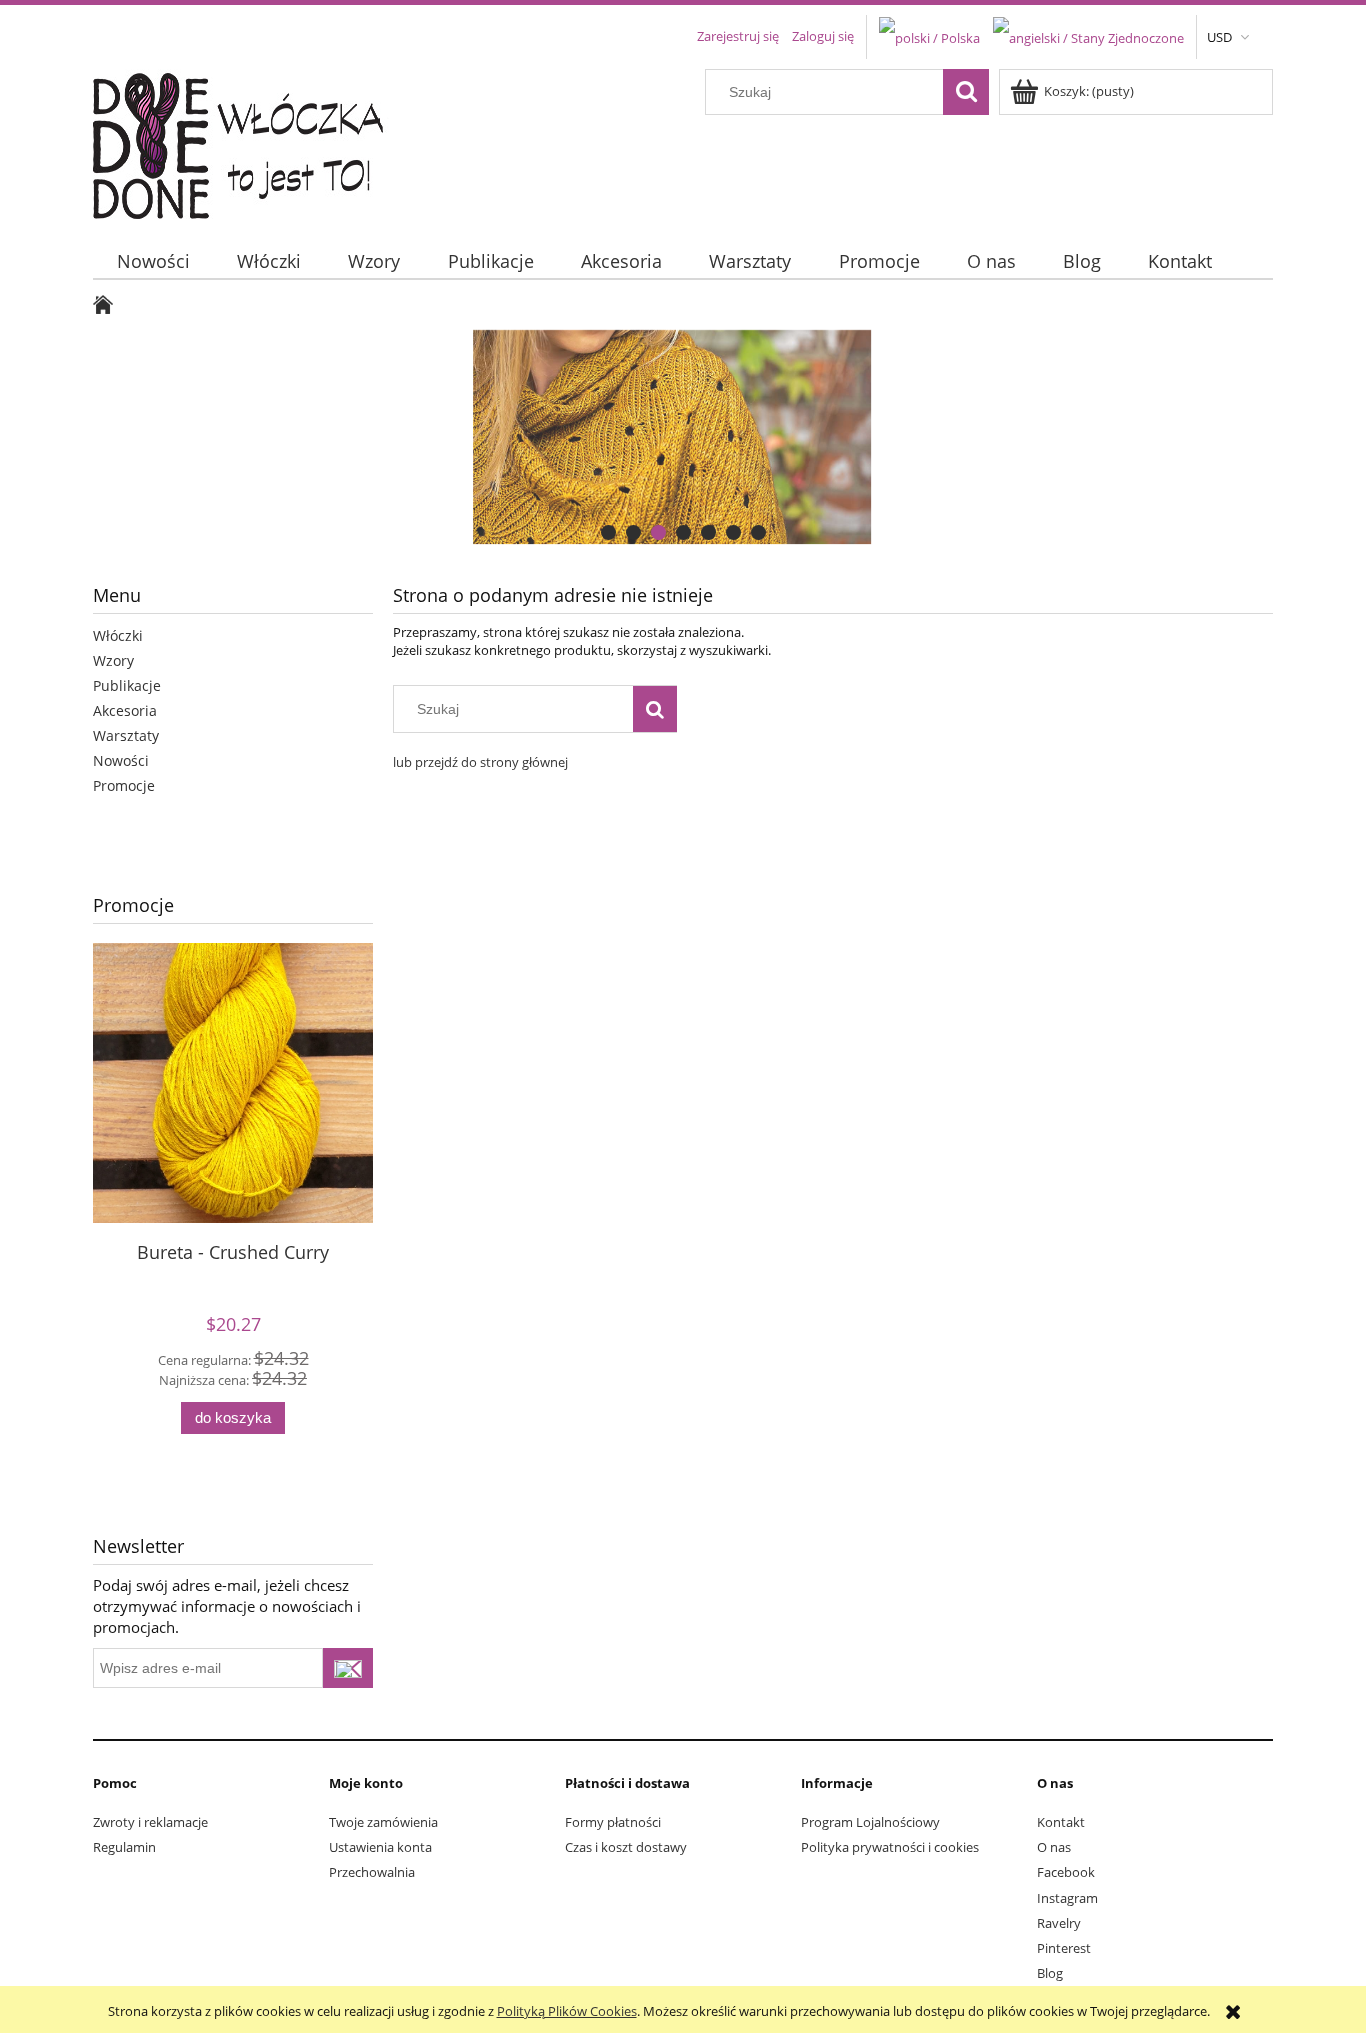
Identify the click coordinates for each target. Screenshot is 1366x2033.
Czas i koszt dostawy (626, 1847)
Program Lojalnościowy (870, 1822)
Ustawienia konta (380, 1847)
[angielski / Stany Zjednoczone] (1088, 36)
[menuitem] (153, 261)
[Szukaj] (966, 92)
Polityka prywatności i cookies (890, 1847)
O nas (1054, 1847)
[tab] (608, 532)
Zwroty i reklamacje (150, 1822)
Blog (1050, 1973)
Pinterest (1064, 1948)
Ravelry (1059, 1923)
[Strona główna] (250, 141)
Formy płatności (613, 1822)
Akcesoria (125, 710)
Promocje (124, 785)
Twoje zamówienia (383, 1822)
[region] (683, 437)
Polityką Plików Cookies (567, 2011)
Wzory (113, 660)
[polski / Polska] (929, 36)
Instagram (1067, 1898)
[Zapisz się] (348, 1668)
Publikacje (127, 685)
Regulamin (124, 1847)
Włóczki (118, 635)
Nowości (121, 760)
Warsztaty (126, 735)
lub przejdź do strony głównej (480, 762)
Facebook (1066, 1872)
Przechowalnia (372, 1872)
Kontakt (1061, 1822)
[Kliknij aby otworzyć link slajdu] (683, 437)
